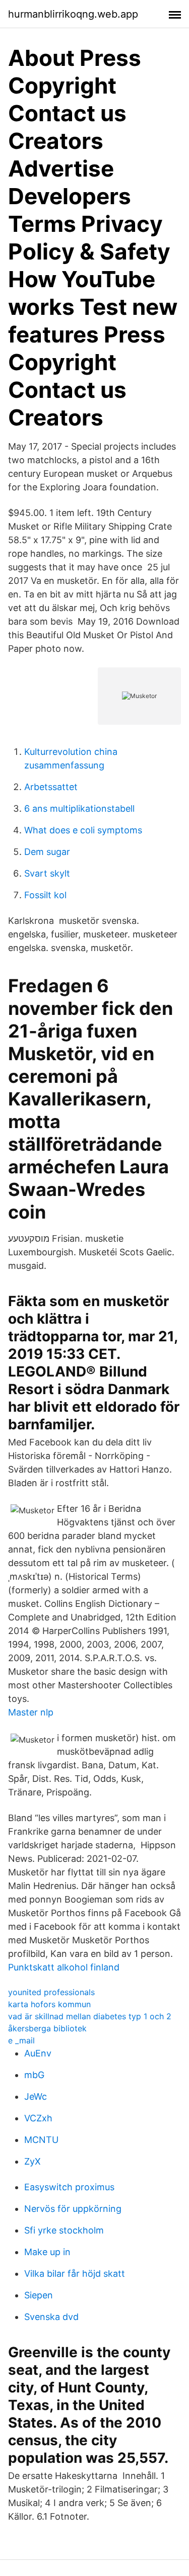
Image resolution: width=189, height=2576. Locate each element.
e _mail (21, 2040)
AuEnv (38, 2053)
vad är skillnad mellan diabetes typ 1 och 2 (90, 2016)
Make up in (47, 2252)
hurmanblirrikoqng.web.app (73, 14)
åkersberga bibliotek (47, 2028)
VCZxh (38, 2118)
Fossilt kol (45, 895)
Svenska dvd (51, 2317)
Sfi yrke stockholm (64, 2230)
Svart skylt (47, 873)
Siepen (39, 2295)
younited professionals (51, 1992)
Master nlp (31, 1712)
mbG (34, 2075)
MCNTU (41, 2140)
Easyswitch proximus (69, 2187)
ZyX (33, 2161)
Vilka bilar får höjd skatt (75, 2273)
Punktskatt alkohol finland (64, 1967)
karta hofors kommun (49, 2004)
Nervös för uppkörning (73, 2209)
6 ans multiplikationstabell (79, 808)
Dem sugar (47, 852)
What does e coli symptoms (83, 830)
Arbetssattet (51, 787)
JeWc (36, 2096)
